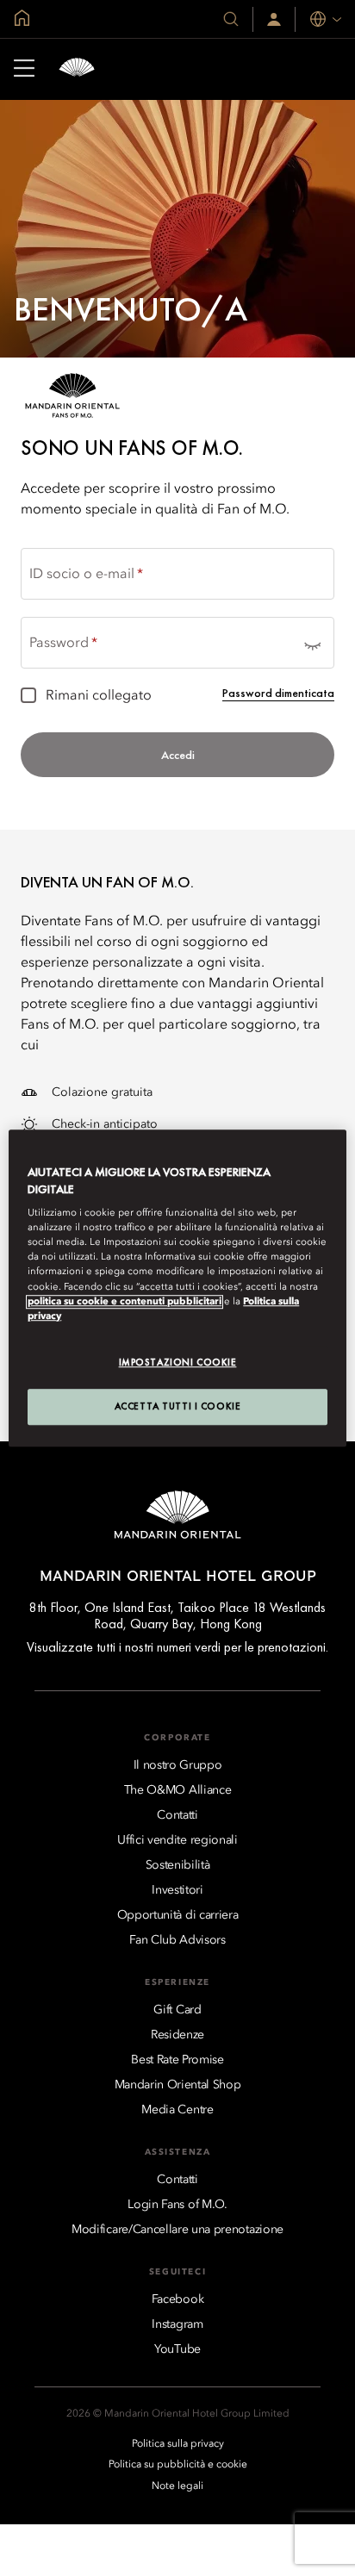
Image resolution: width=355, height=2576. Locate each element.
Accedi (178, 755)
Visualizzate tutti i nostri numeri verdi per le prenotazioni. (177, 1647)
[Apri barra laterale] (24, 70)
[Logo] (77, 69)
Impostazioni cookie (178, 1362)
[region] (177, 1288)
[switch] (312, 643)
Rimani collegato (99, 696)
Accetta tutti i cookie (178, 1406)
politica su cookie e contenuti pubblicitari (125, 1302)
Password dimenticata (278, 693)
